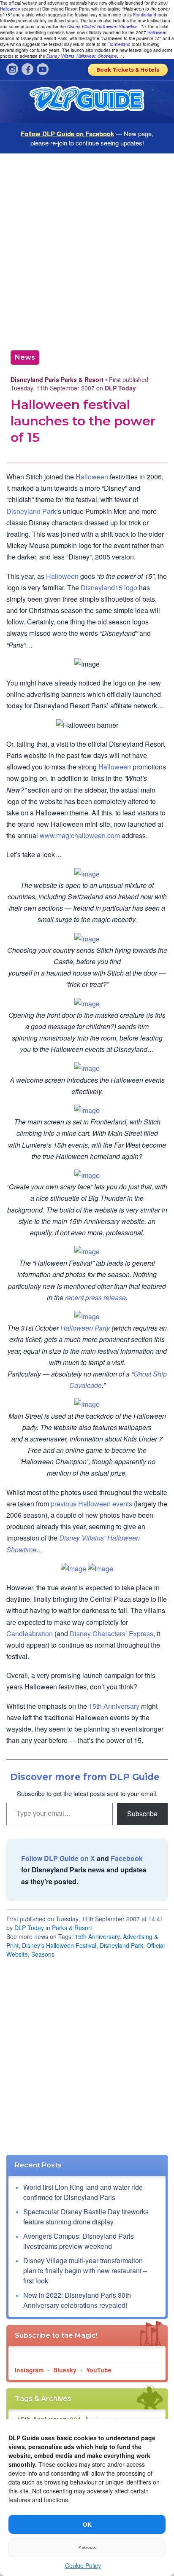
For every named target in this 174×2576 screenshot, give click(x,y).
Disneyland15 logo (109, 588)
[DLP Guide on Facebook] (27, 69)
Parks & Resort (72, 1928)
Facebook (127, 1858)
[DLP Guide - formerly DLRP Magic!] (87, 102)
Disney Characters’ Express (111, 1634)
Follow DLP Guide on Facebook (67, 134)
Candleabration (30, 1634)
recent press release (95, 1297)
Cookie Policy (83, 2565)
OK (87, 2525)
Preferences (87, 2548)
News (25, 357)
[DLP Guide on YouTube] (43, 69)
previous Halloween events (91, 1504)
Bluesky (65, 2370)
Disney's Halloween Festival (59, 1945)
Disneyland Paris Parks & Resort (57, 379)
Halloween (10, 9)
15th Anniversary (114, 1706)
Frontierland (145, 15)
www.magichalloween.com (80, 835)
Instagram (29, 2370)
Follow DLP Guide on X (58, 1858)
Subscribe (142, 1814)
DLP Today (29, 1928)
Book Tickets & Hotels (128, 70)
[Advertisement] (87, 249)
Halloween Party (85, 1328)
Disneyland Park (31, 511)
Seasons (43, 1954)
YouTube (99, 2370)
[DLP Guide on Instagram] (12, 69)
